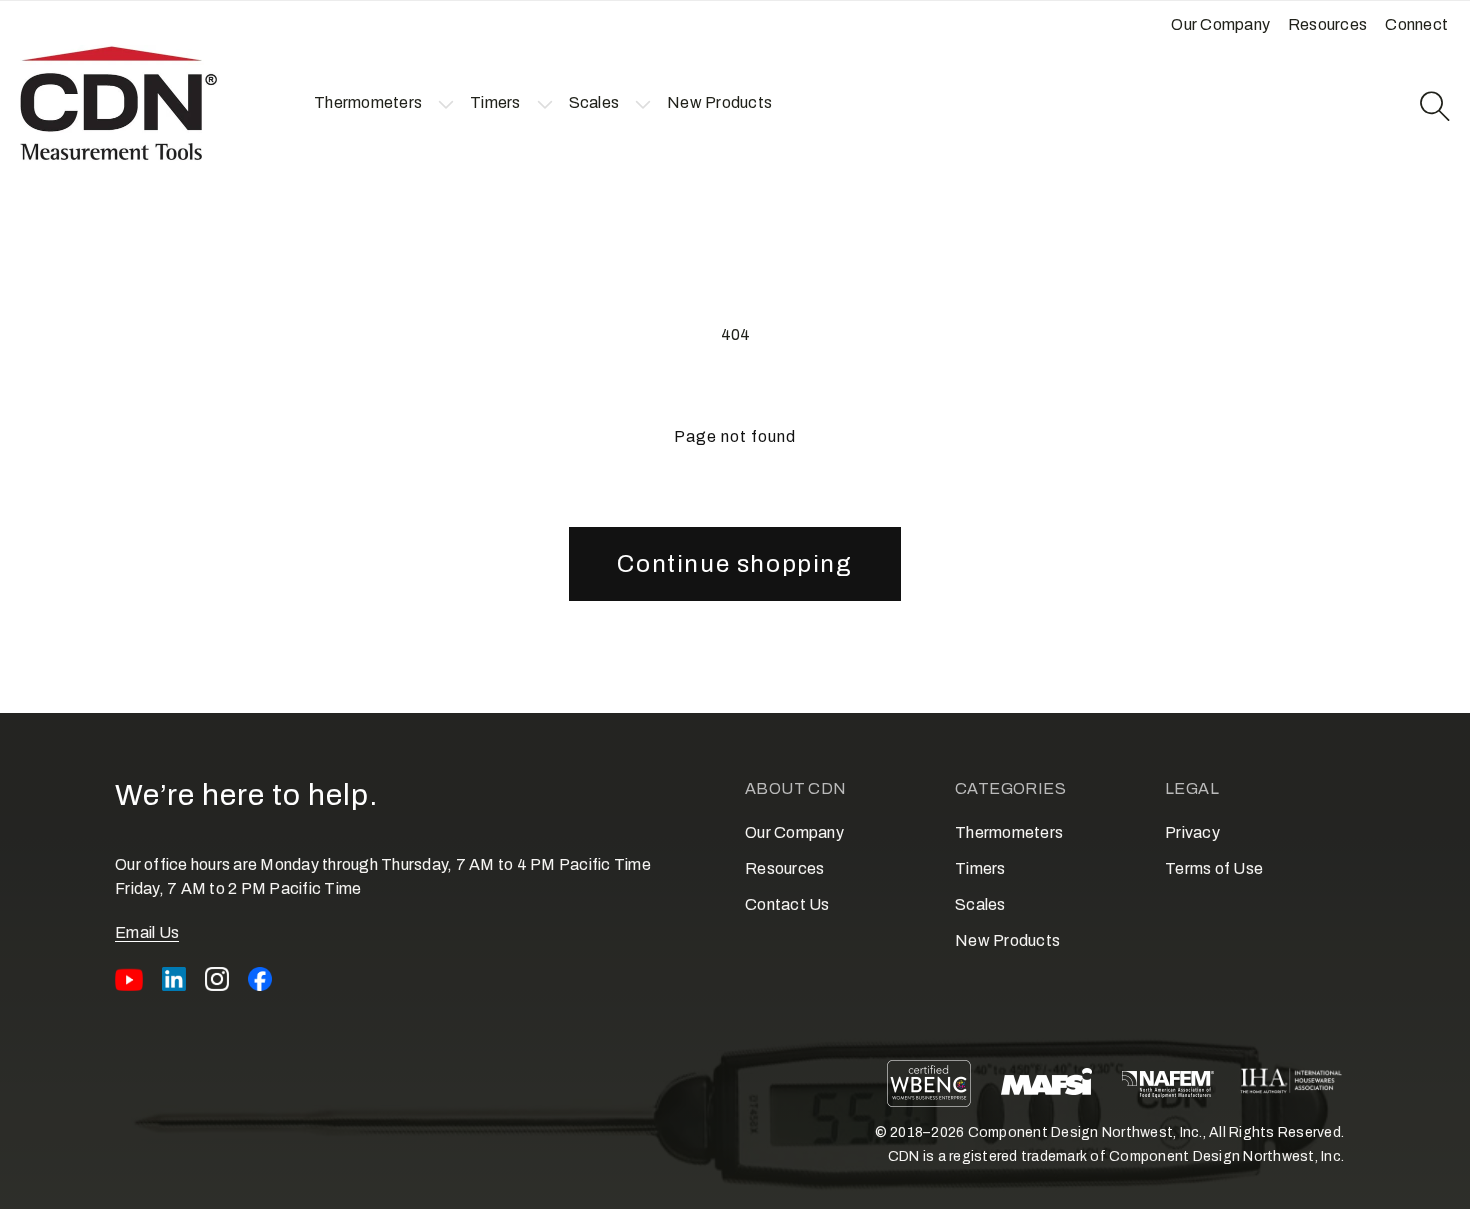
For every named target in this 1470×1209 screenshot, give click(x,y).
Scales (980, 904)
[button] (368, 103)
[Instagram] (217, 979)
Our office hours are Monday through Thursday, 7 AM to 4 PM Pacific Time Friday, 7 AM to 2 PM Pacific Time (383, 876)
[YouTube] (129, 979)
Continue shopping (734, 564)
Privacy (1192, 832)
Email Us (147, 932)
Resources (784, 868)
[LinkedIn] (174, 979)
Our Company (794, 832)
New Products (1007, 940)
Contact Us (787, 904)
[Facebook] (260, 979)
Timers (980, 868)
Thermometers (1009, 832)
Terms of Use (1214, 868)
